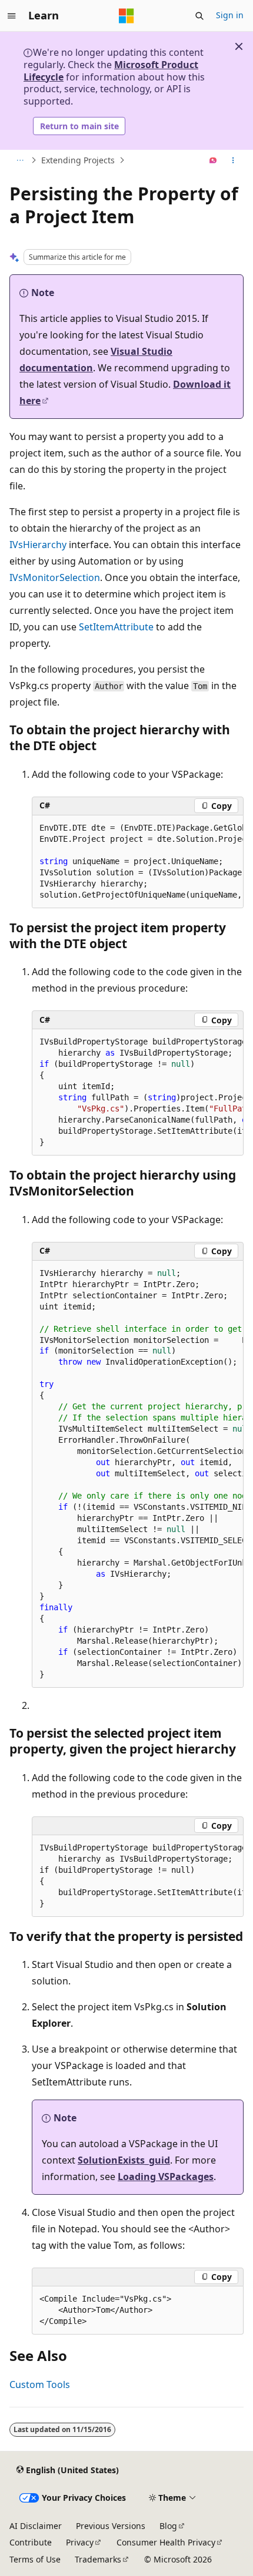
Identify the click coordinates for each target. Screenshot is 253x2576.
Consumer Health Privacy (166, 2542)
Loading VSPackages (166, 2177)
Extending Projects (78, 160)
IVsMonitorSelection (55, 577)
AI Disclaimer (36, 2526)
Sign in (230, 15)
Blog (168, 2526)
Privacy (80, 2542)
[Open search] (199, 16)
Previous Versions (111, 2526)
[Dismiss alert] (239, 46)
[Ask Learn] (213, 160)
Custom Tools (40, 2384)
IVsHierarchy (38, 545)
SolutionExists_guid (124, 2160)
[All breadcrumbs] (20, 160)
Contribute (31, 2542)
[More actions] (233, 160)
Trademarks (98, 2559)
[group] (138, 862)
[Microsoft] (126, 16)
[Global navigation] (12, 16)
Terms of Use (35, 2559)
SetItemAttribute (116, 627)
